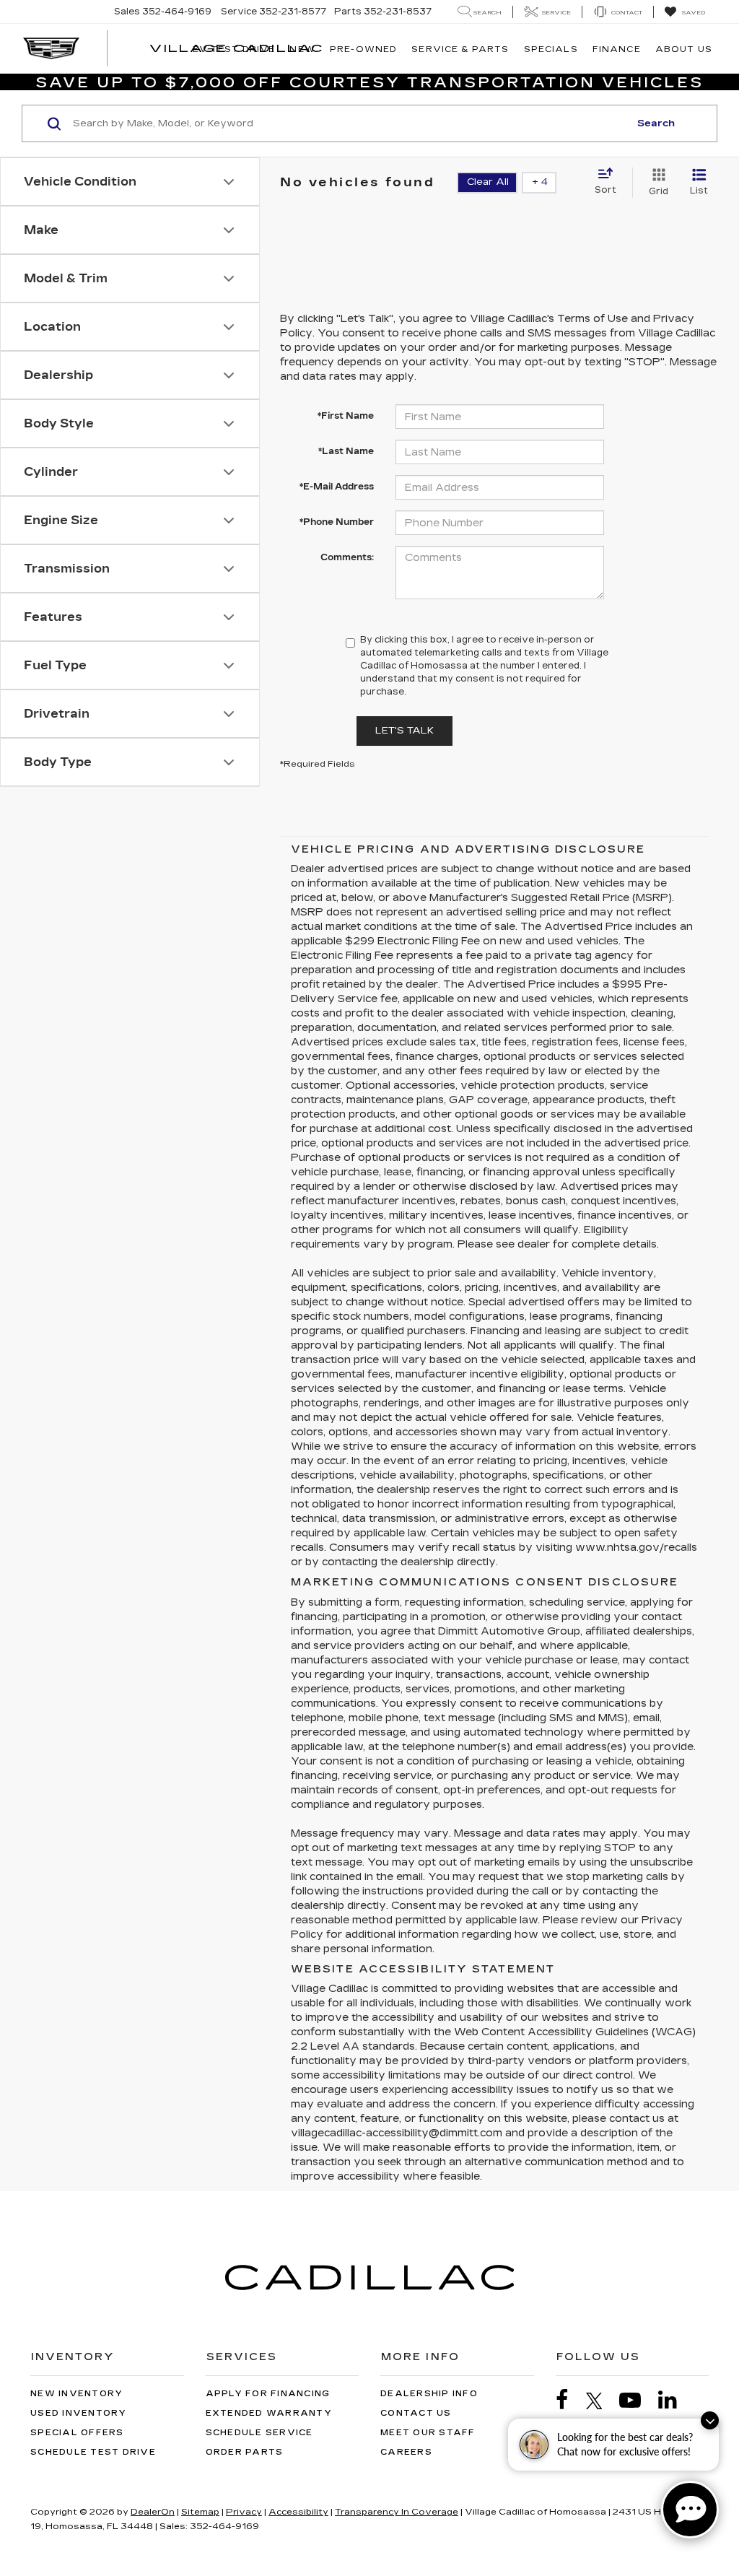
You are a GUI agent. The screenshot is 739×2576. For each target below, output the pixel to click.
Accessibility (298, 2512)
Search (656, 123)
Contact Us (416, 2413)
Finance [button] (617, 49)
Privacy (244, 2512)
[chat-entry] (690, 2510)
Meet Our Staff (428, 2433)
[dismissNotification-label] (710, 2420)
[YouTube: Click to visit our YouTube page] (637, 2400)
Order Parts (245, 2452)
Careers (406, 2452)
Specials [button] (551, 49)
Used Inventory (79, 2413)
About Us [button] (684, 49)
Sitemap (200, 2512)
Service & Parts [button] (460, 49)
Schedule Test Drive (93, 2452)
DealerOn (153, 2512)
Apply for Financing (268, 2394)
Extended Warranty (269, 2413)
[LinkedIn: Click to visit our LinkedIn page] (675, 2400)
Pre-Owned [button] (363, 49)
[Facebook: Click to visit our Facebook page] (569, 2400)
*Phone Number (337, 522)
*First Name (346, 416)
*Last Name (346, 451)
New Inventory (76, 2394)
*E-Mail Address (337, 487)
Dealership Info (429, 2394)
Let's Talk (405, 731)
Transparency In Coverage (397, 2512)
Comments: (347, 557)
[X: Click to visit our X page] (602, 2401)
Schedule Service (259, 2433)
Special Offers (77, 2433)
